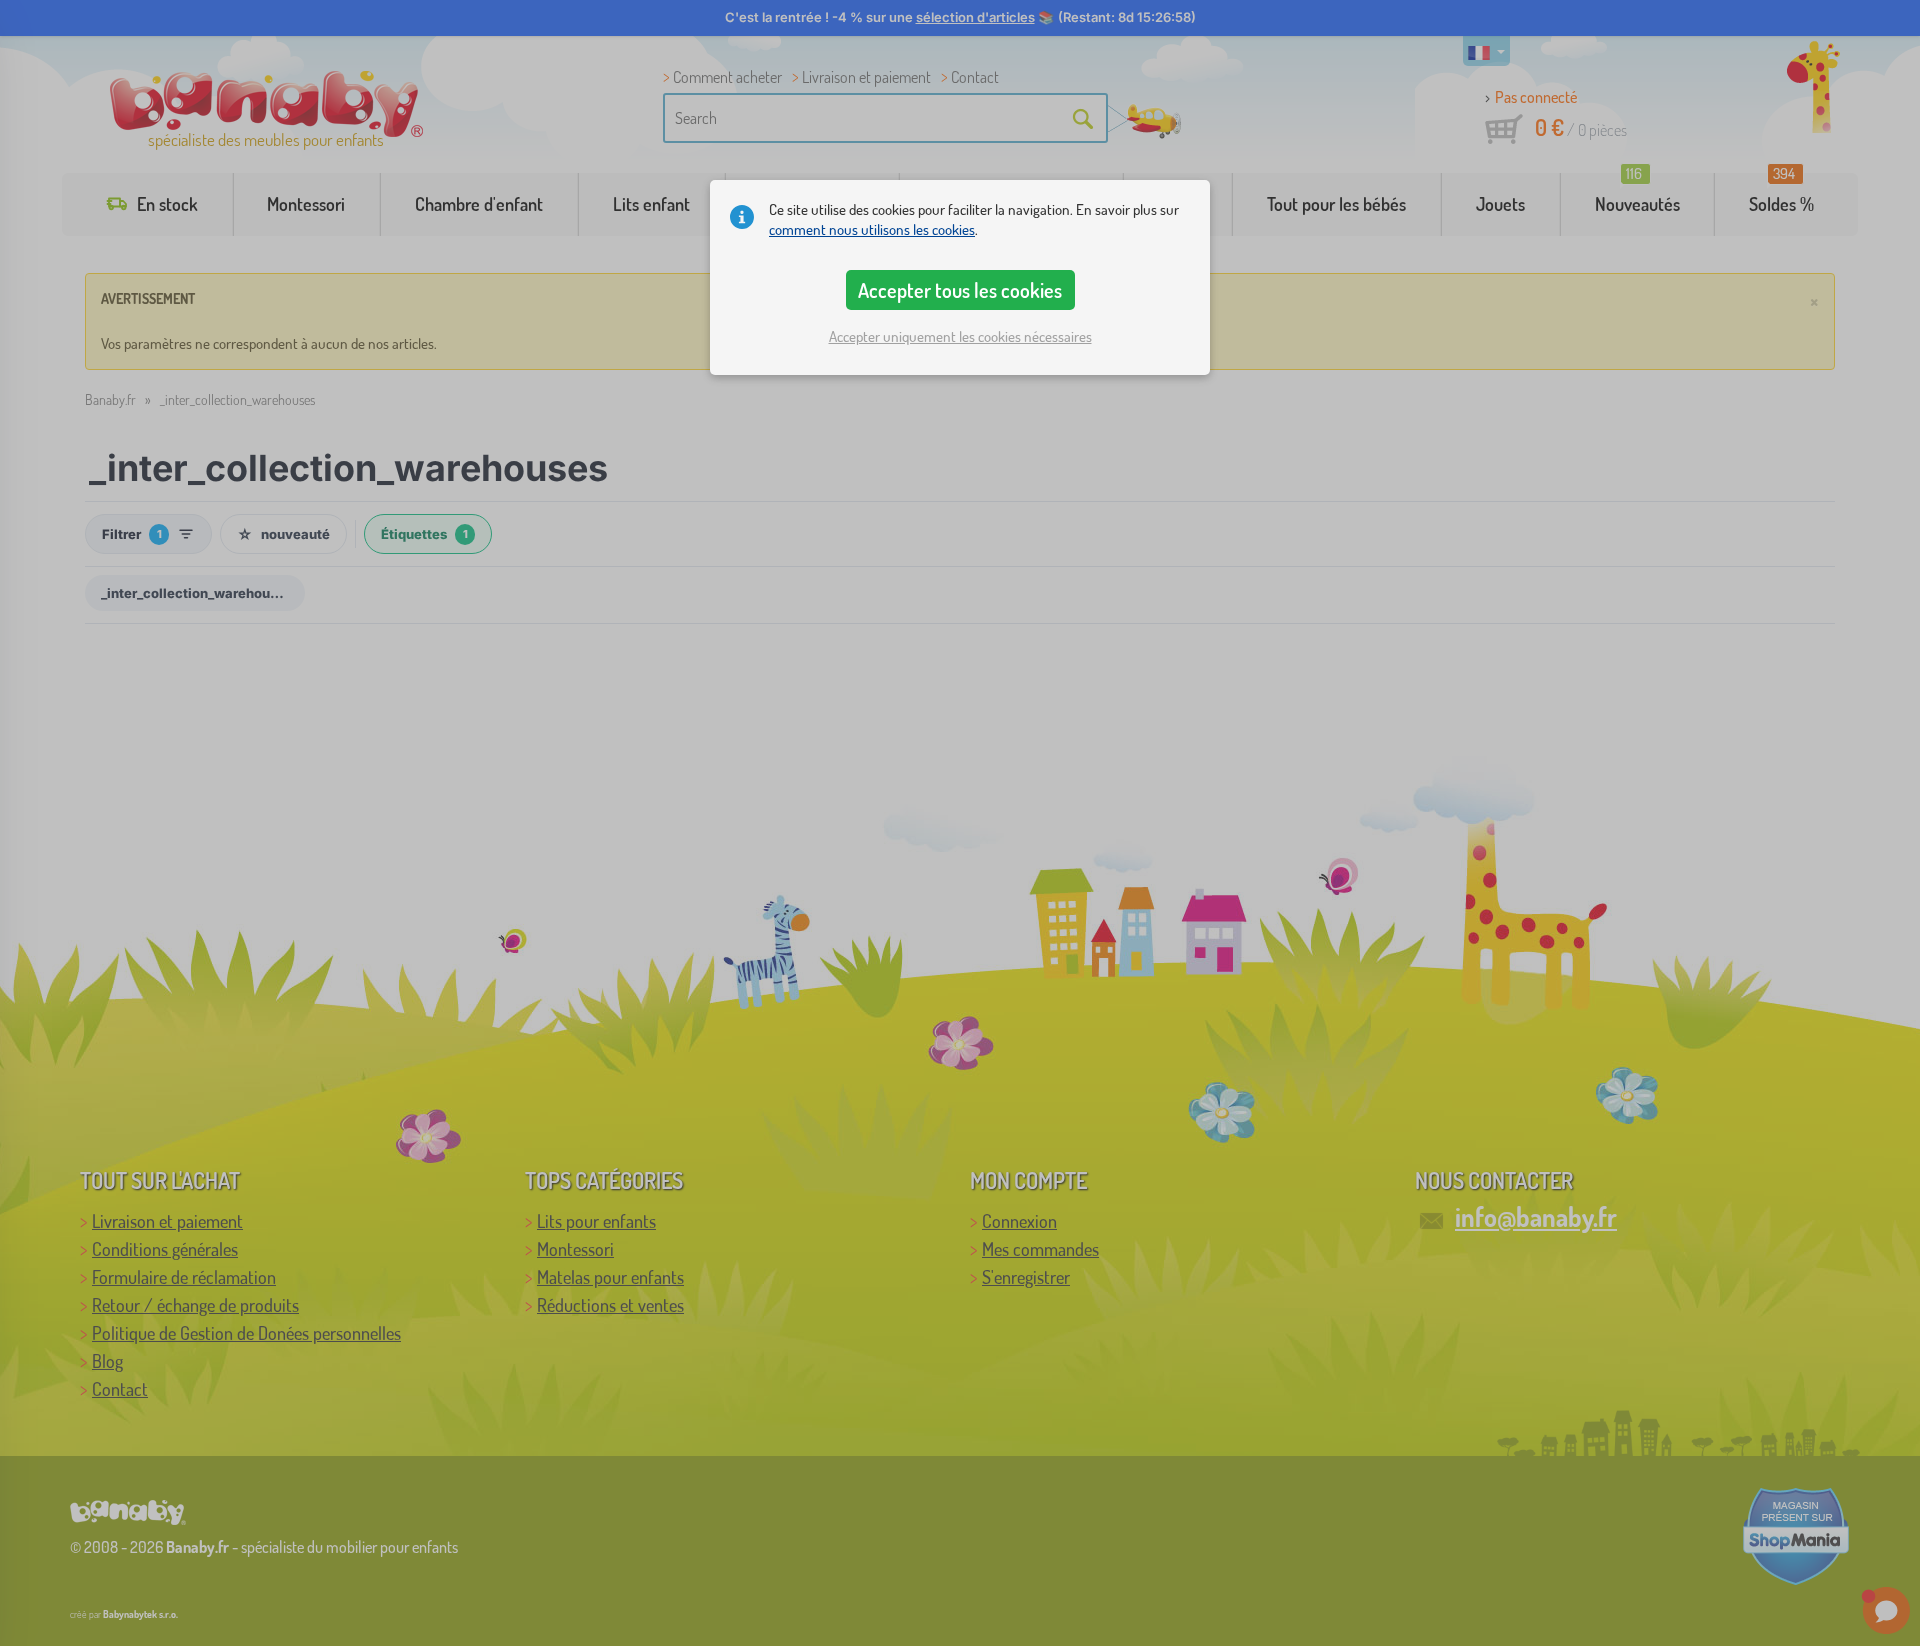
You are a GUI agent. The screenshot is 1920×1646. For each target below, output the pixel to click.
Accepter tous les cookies (960, 290)
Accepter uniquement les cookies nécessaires (960, 336)
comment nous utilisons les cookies (872, 229)
